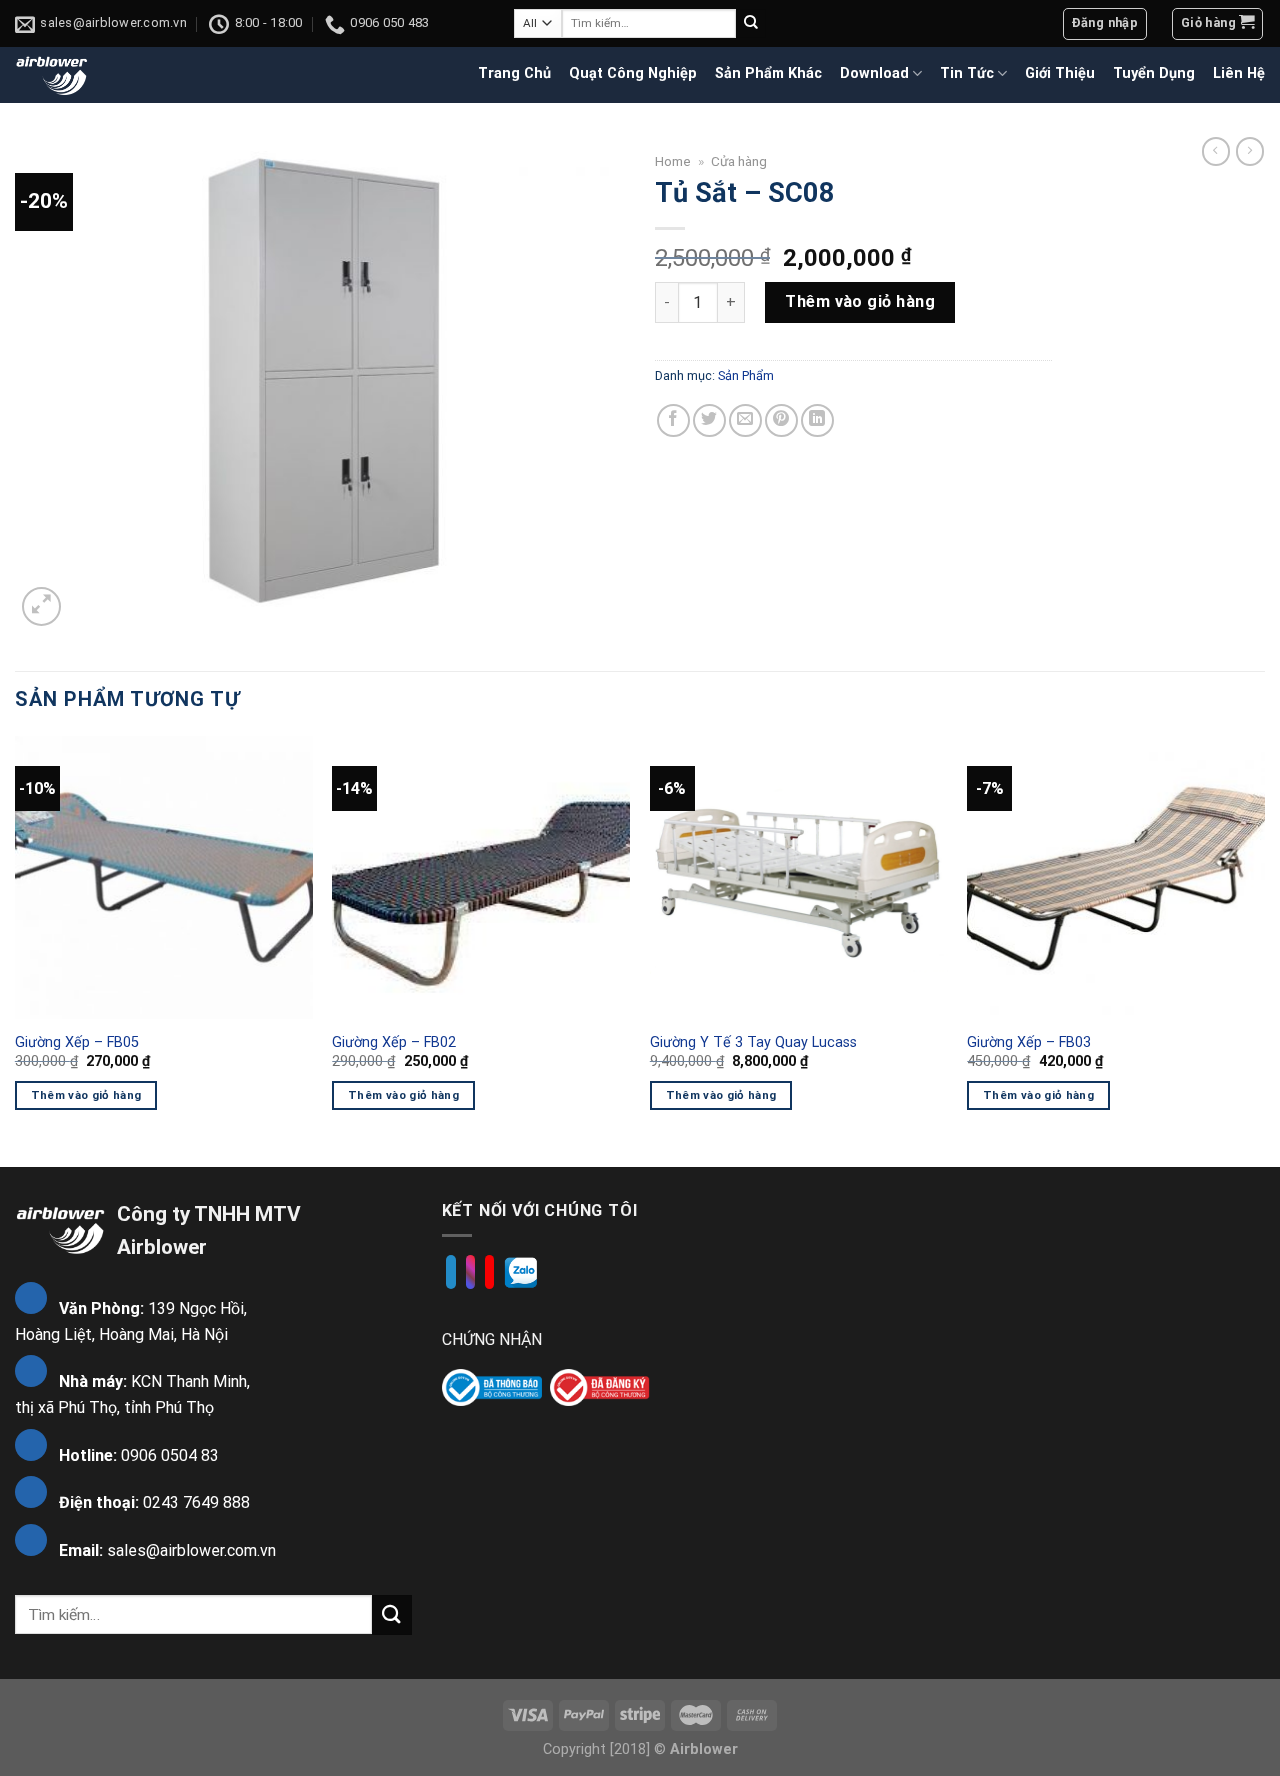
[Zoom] (41, 606)
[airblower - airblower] (52, 74)
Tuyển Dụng (1154, 73)
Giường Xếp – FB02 (394, 1042)
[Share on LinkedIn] (817, 420)
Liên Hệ (1239, 73)
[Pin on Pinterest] (781, 420)
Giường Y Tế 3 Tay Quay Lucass (753, 1042)
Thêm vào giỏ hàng (860, 301)
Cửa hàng (739, 161)
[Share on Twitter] (709, 420)
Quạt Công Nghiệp (633, 73)
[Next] (1264, 949)
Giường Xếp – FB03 (1029, 1042)
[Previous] (16, 949)
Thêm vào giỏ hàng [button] (86, 1095)
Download (874, 73)
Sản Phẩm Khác (768, 73)
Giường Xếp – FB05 (77, 1042)
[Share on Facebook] (673, 420)
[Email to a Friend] (745, 420)
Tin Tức (967, 73)
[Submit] (751, 24)
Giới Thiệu (1060, 73)
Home (673, 161)
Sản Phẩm (746, 375)
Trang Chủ (514, 73)
